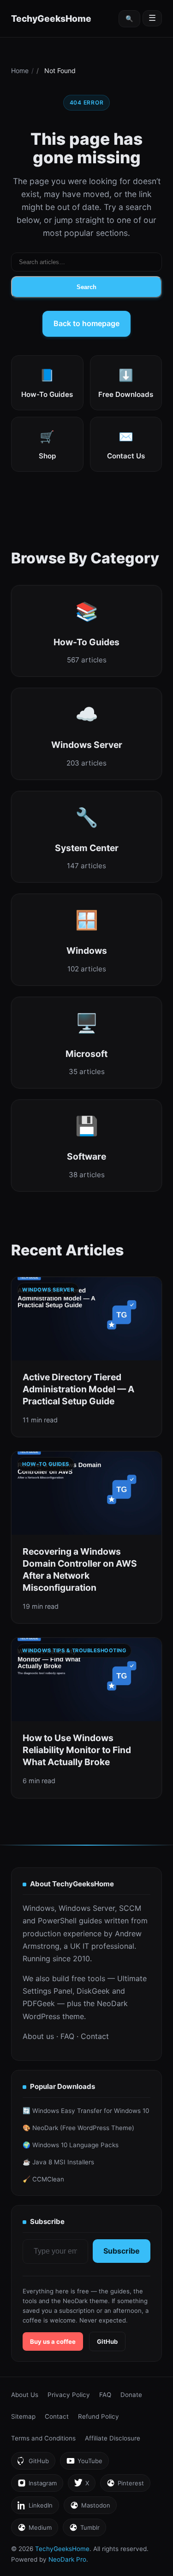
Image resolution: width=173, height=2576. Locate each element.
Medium (34, 2530)
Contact (95, 2036)
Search (86, 287)
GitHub (107, 2341)
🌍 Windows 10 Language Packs (71, 2145)
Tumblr (84, 2530)
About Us (25, 2395)
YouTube (84, 2463)
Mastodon (90, 2508)
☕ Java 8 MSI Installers (58, 2162)
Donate (131, 2395)
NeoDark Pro (67, 2559)
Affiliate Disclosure (113, 2438)
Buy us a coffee (53, 2341)
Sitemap (23, 2416)
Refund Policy (98, 2416)
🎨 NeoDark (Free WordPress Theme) (78, 2128)
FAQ (67, 2036)
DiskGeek (93, 1991)
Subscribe (122, 2251)
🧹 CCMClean (43, 2179)
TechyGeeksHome (51, 19)
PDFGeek (39, 2003)
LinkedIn (35, 2508)
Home (20, 71)
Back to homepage (86, 323)
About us (38, 2036)
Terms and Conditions (43, 2438)
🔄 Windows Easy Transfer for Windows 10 (86, 2111)
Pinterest (125, 2486)
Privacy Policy (69, 2395)
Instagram (37, 2486)
